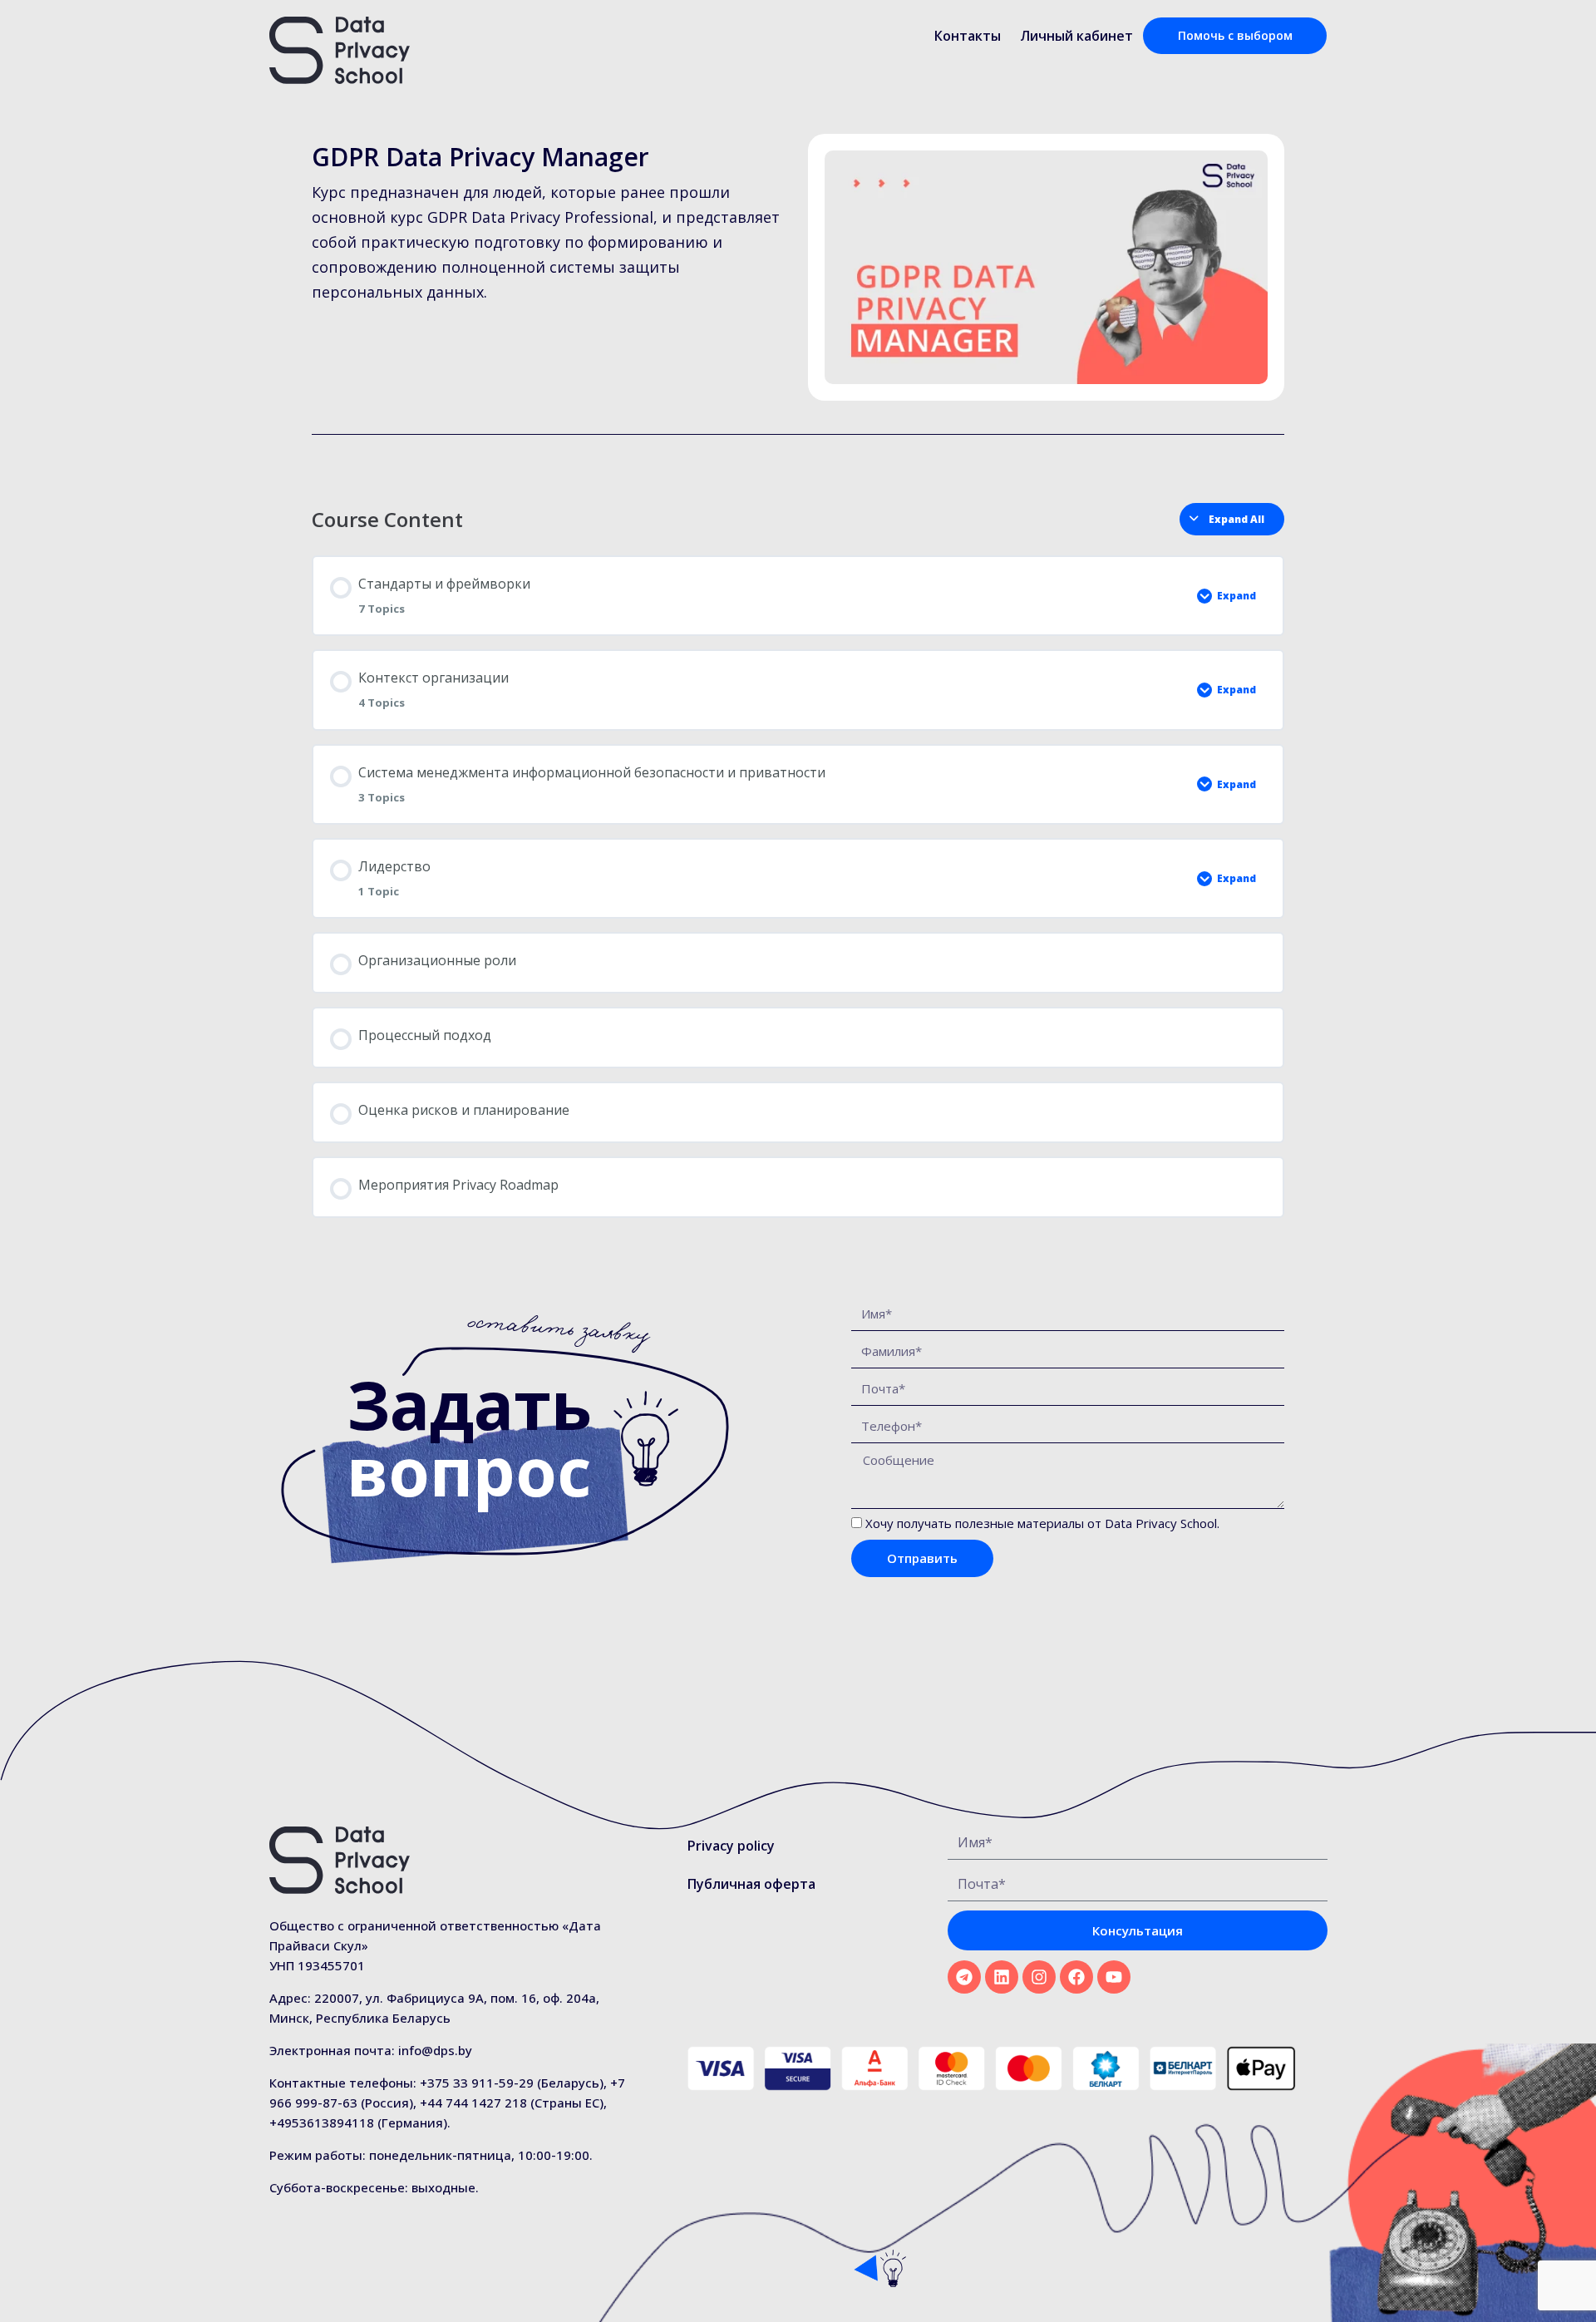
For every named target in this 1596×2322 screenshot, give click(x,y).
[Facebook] (1076, 1977)
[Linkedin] (1002, 1977)
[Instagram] (1039, 1977)
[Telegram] (964, 1977)
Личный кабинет (1076, 36)
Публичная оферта (751, 1884)
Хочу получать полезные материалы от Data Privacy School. (1042, 1523)
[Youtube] (1114, 1977)
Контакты (968, 36)
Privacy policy (731, 1846)
